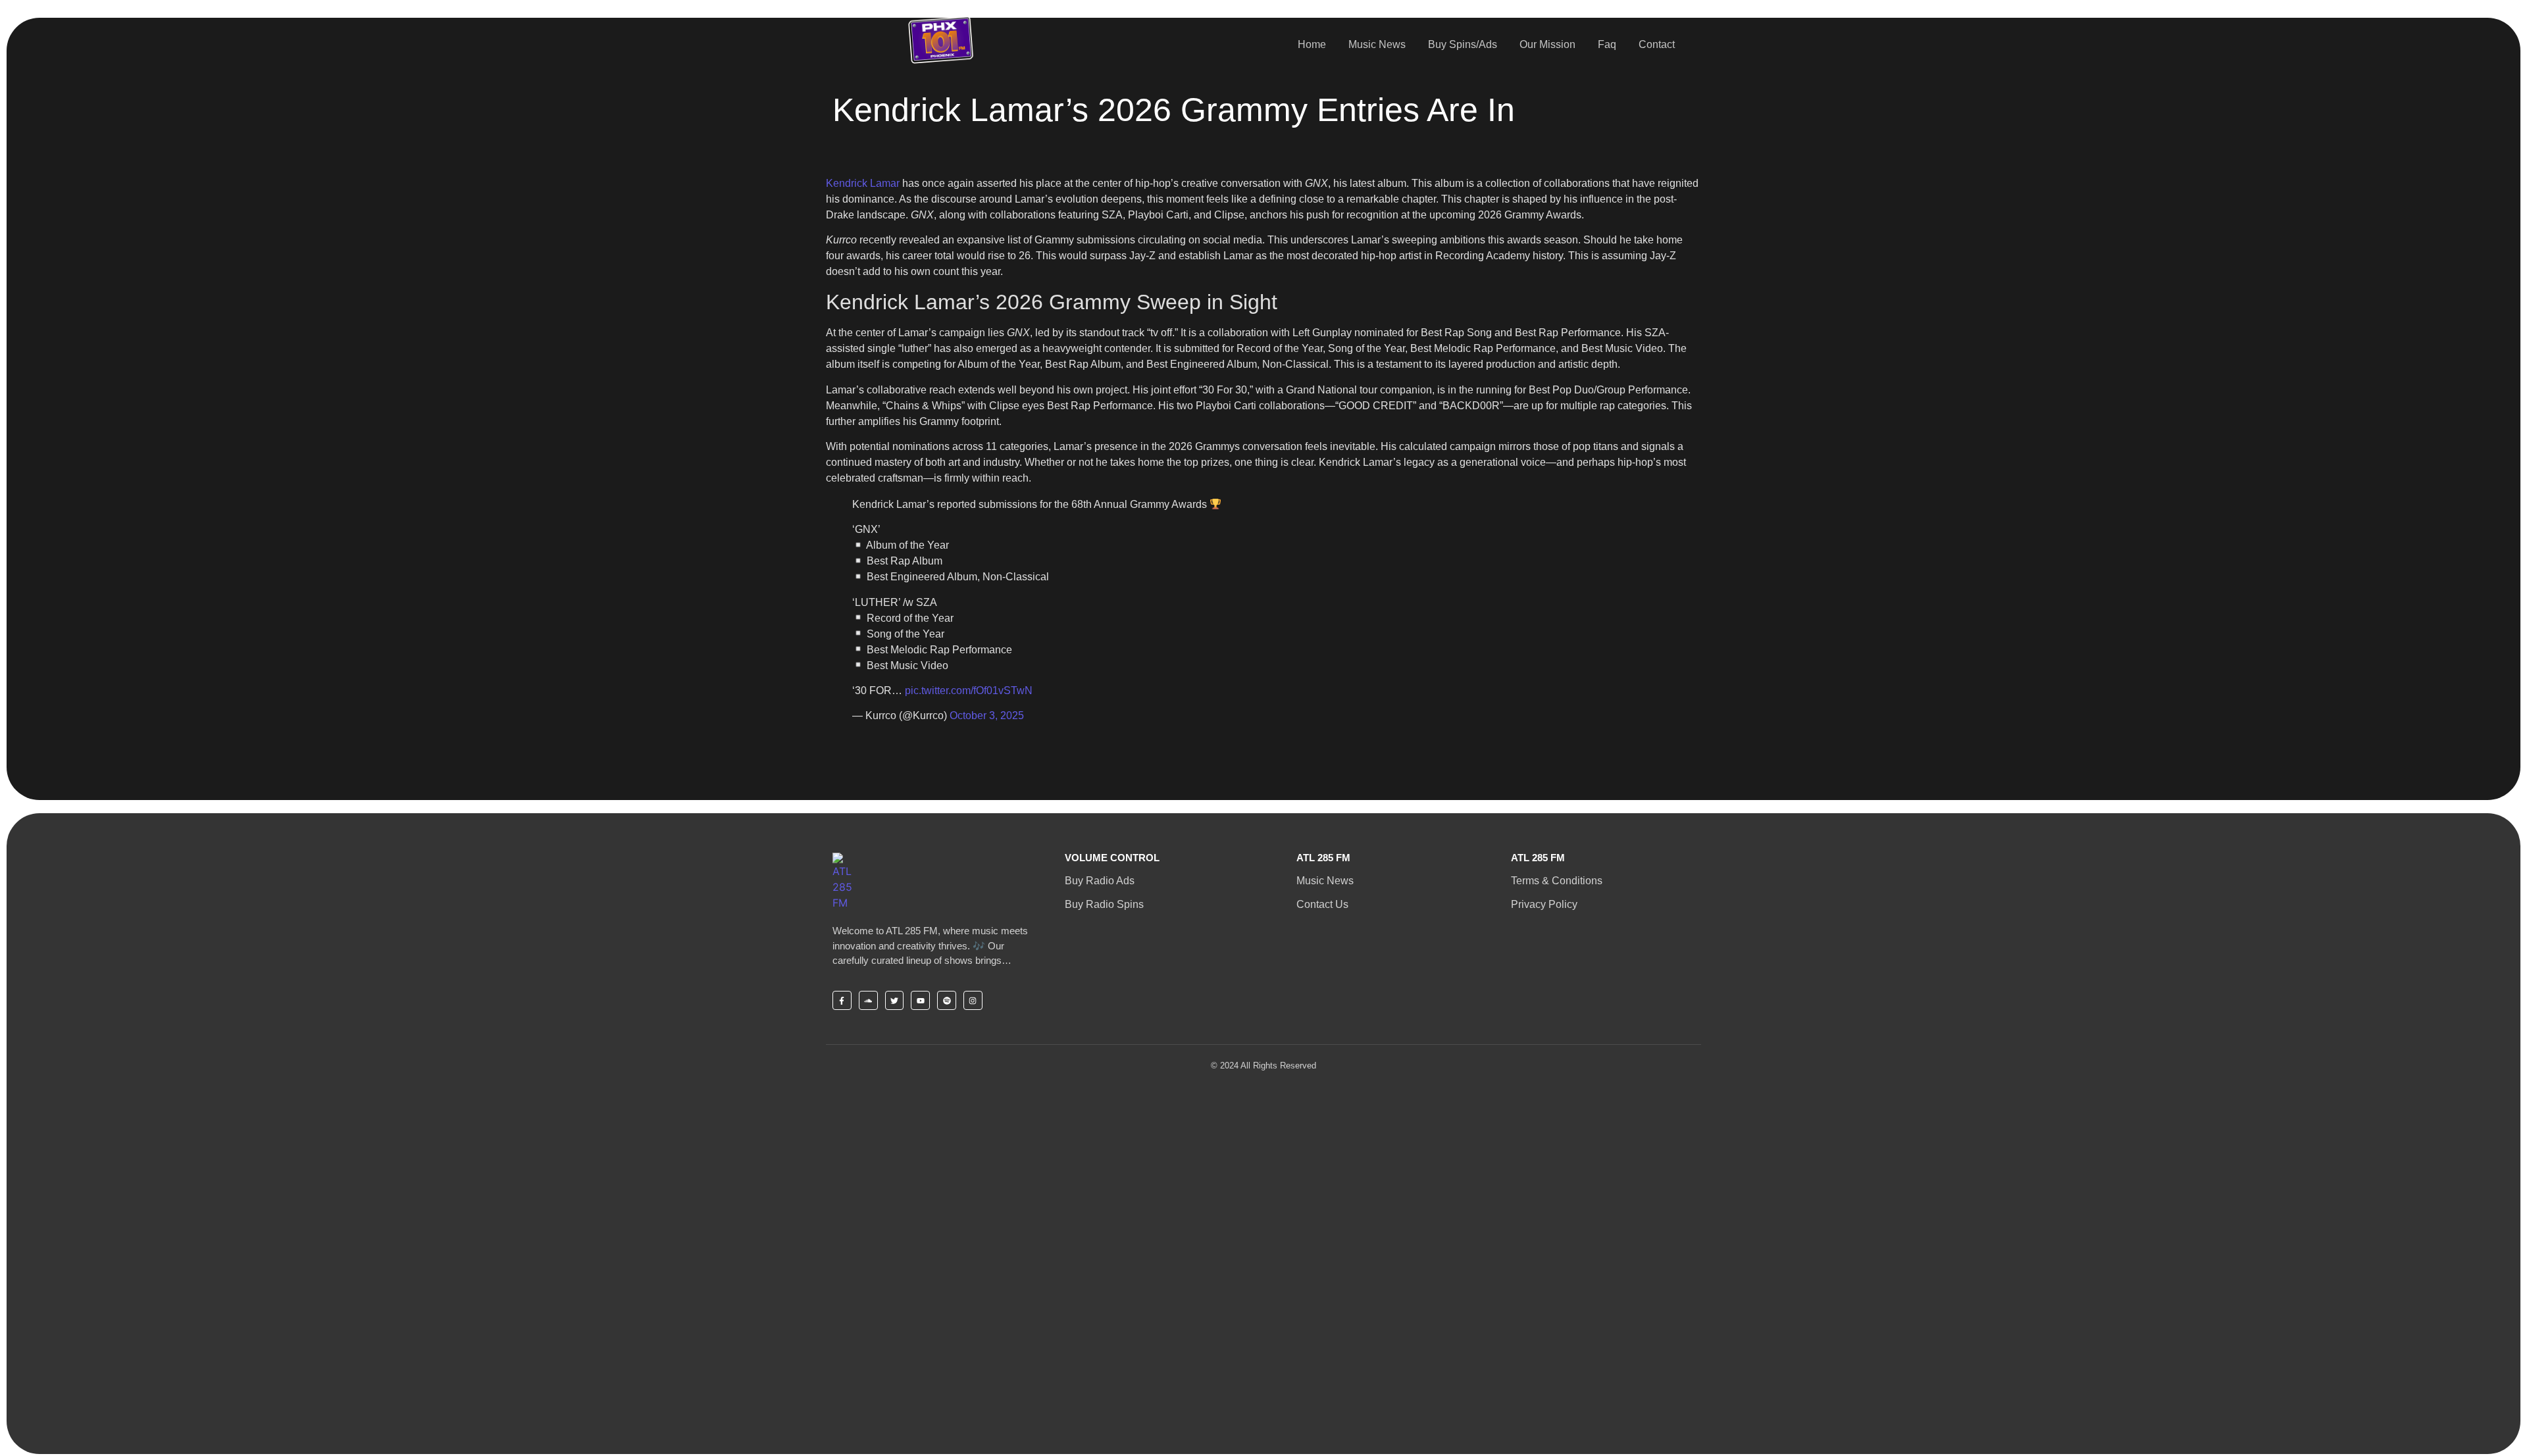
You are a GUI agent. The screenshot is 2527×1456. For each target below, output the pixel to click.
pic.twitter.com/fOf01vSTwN (969, 690)
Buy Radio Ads (1100, 881)
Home (1312, 44)
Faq (1607, 44)
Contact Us (1322, 904)
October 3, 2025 (987, 715)
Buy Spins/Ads (1463, 44)
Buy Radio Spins (1104, 904)
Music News (1377, 44)
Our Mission (1547, 44)
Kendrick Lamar (863, 183)
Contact (1657, 44)
